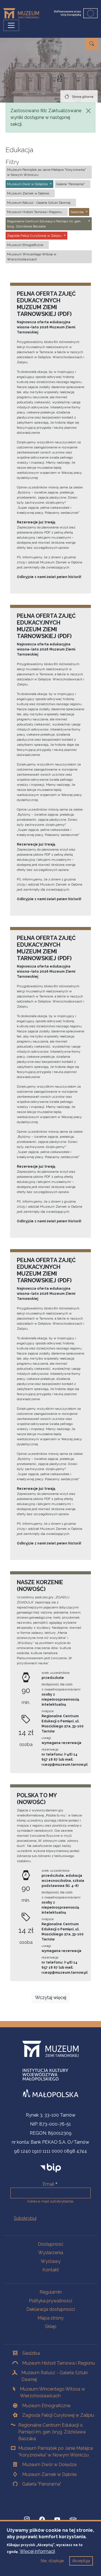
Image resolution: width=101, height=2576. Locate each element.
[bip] (51, 2168)
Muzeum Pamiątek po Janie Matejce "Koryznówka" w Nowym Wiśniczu (56, 2452)
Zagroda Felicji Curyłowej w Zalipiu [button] (34, 236)
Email (48, 2184)
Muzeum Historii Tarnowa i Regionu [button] (35, 212)
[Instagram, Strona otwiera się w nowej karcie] (27, 2519)
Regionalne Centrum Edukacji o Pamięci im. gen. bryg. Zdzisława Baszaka (52, 2432)
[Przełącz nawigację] (11, 25)
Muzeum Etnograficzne (46, 2406)
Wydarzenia (51, 2253)
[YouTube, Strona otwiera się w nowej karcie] (57, 2519)
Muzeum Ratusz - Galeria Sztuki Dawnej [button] (39, 203)
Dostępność (51, 2244)
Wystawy (51, 2261)
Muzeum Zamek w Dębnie (49, 2474)
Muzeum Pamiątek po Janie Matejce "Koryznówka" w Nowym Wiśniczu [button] (46, 172)
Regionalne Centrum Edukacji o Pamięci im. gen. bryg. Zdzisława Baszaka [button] (44, 224)
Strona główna (83, 97)
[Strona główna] (23, 13)
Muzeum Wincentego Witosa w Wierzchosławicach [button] (32, 257)
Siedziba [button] (77, 212)
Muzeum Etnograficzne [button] (25, 245)
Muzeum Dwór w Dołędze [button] (27, 184)
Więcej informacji (37, 2551)
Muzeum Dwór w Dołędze (49, 2465)
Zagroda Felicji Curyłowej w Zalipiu (58, 2415)
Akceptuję (81, 2561)
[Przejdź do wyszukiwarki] (92, 44)
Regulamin (51, 2292)
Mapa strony (51, 2318)
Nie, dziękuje (52, 2561)
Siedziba (31, 2353)
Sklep (51, 2326)
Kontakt (51, 2270)
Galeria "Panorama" (42, 2484)
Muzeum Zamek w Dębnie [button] (28, 193)
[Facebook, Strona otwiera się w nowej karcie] (42, 2519)
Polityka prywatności (50, 2301)
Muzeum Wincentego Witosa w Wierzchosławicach (52, 2392)
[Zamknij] (88, 111)
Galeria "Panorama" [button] (70, 184)
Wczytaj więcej (51, 1998)
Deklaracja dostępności (51, 2309)
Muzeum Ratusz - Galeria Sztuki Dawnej (54, 2376)
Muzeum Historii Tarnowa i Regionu (58, 2363)
